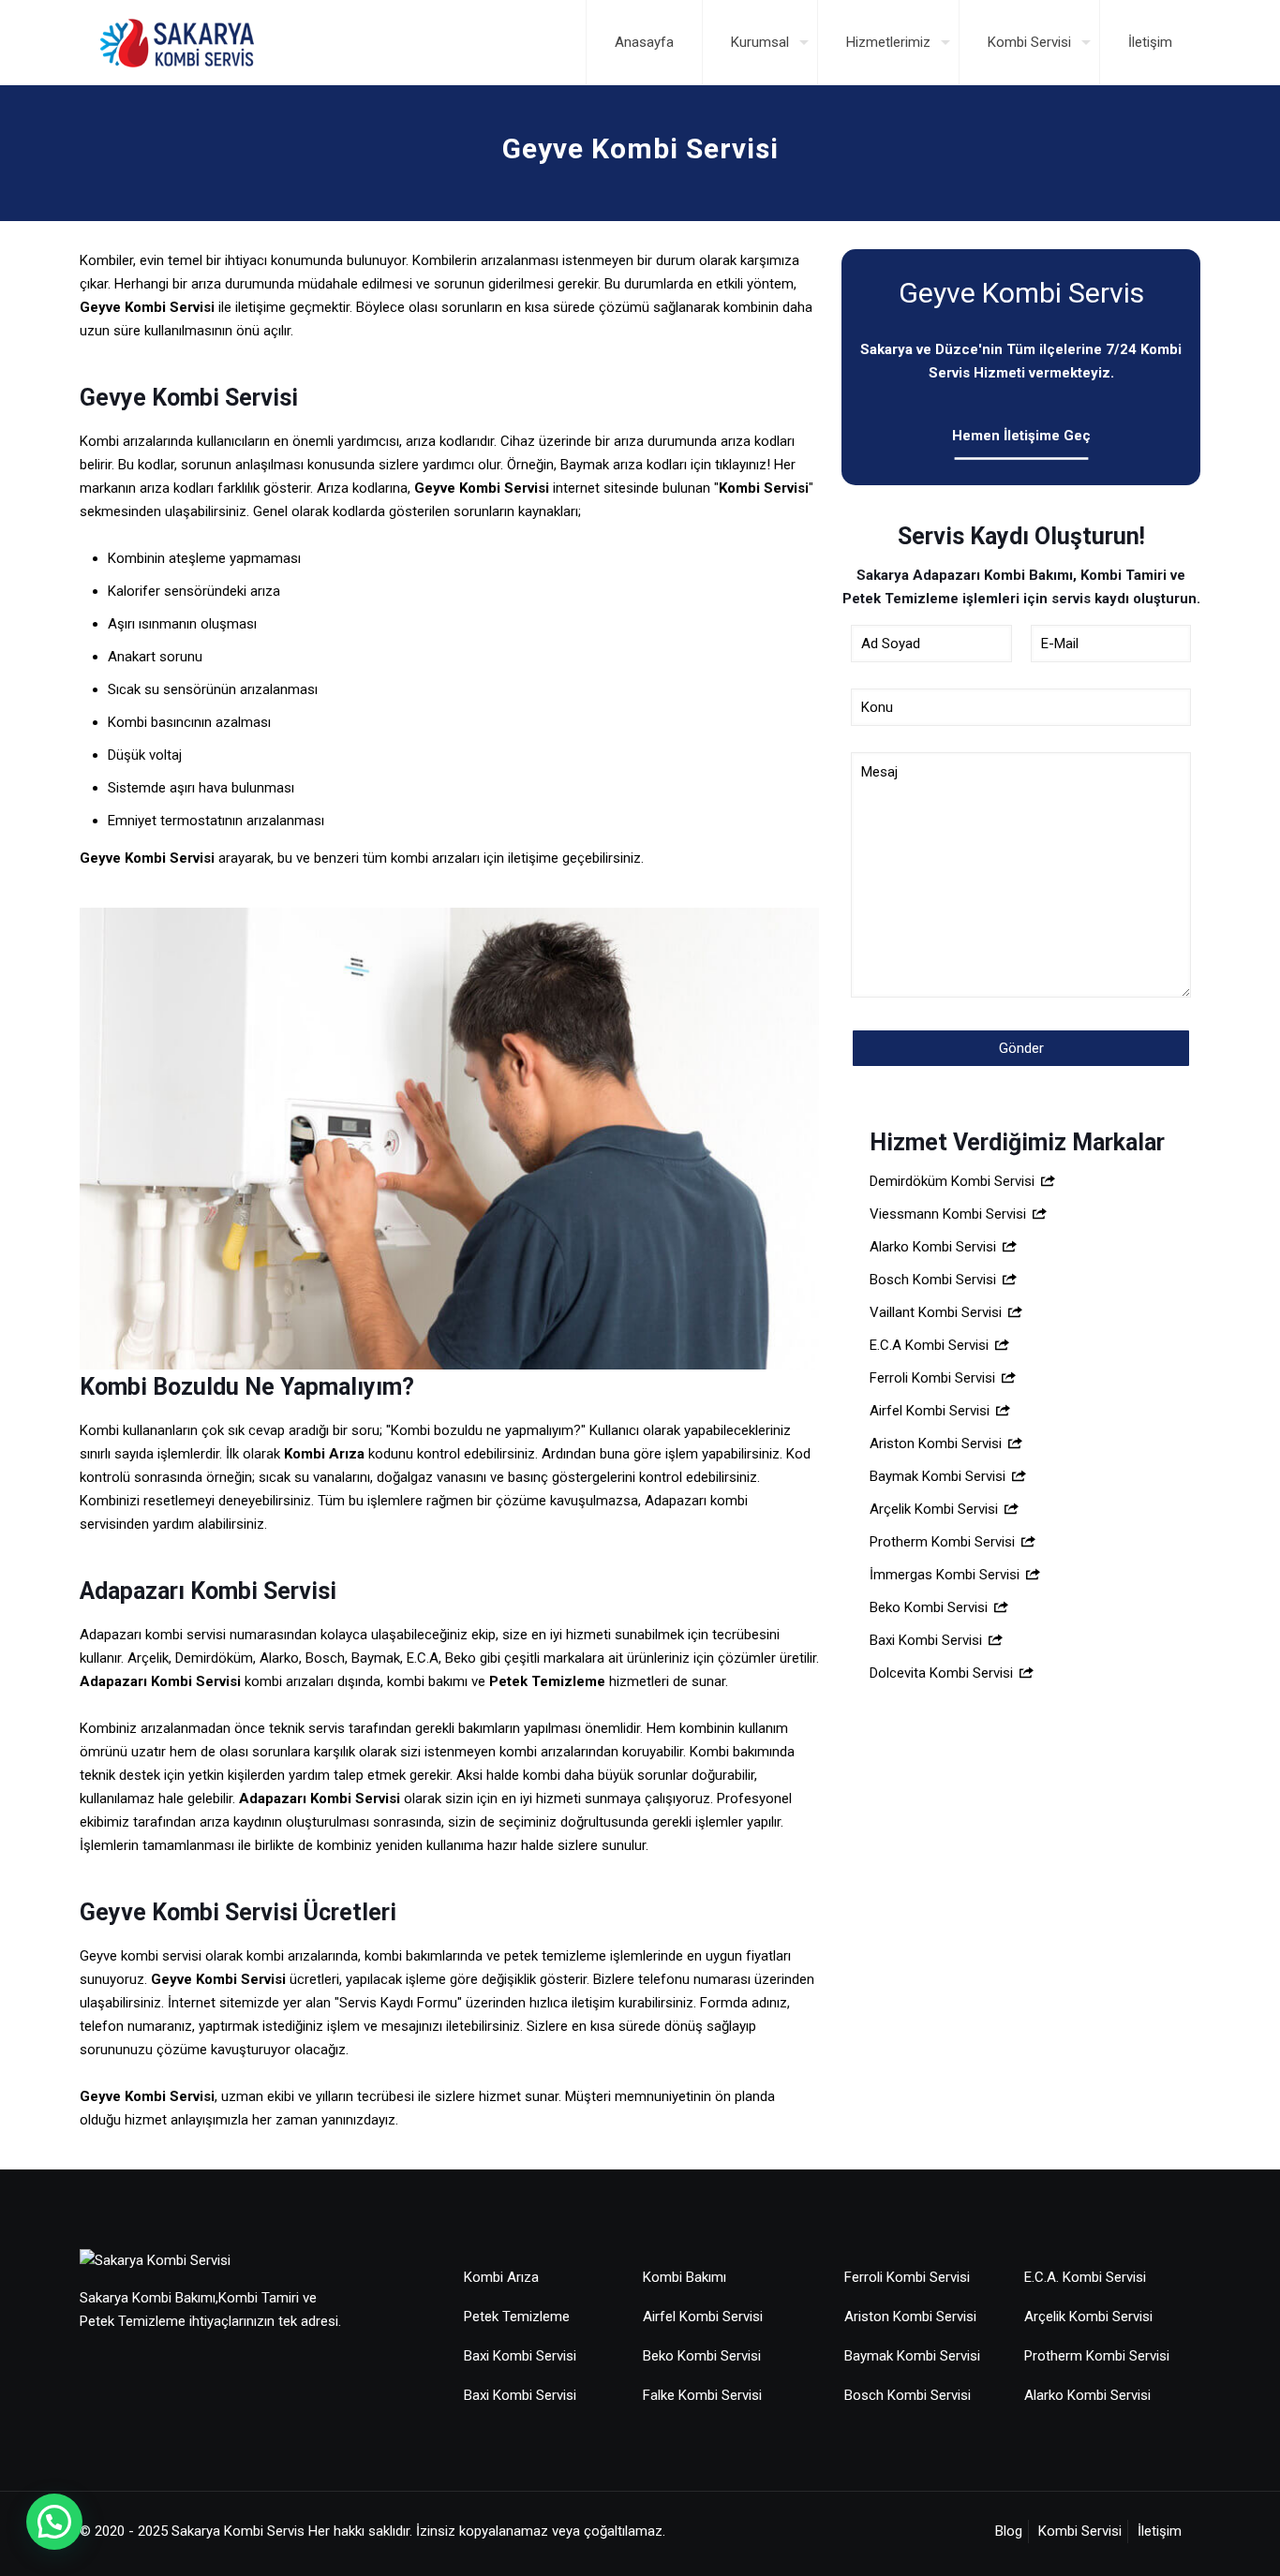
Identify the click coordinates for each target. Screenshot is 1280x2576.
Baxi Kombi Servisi (928, 1640)
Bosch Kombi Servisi (935, 1280)
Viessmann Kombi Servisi (950, 1214)
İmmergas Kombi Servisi (946, 1575)
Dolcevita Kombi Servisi (943, 1673)
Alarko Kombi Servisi (935, 1247)
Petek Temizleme (547, 1681)
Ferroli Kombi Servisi (934, 1378)
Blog (1009, 2531)
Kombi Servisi (1080, 2531)
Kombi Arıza (501, 2277)
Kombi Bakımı (685, 2277)
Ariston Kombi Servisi (938, 1443)
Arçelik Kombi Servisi (936, 1509)
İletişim (1160, 2531)
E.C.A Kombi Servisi (931, 1345)
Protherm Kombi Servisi (944, 1542)
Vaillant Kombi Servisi (938, 1312)
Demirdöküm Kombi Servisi (954, 1181)
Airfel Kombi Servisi (931, 1411)
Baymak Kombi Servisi (939, 1476)
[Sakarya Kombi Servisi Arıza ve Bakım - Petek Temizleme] (177, 42)
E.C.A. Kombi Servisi (1085, 2277)
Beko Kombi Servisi (930, 1607)
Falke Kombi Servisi (702, 2395)
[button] (54, 2522)
